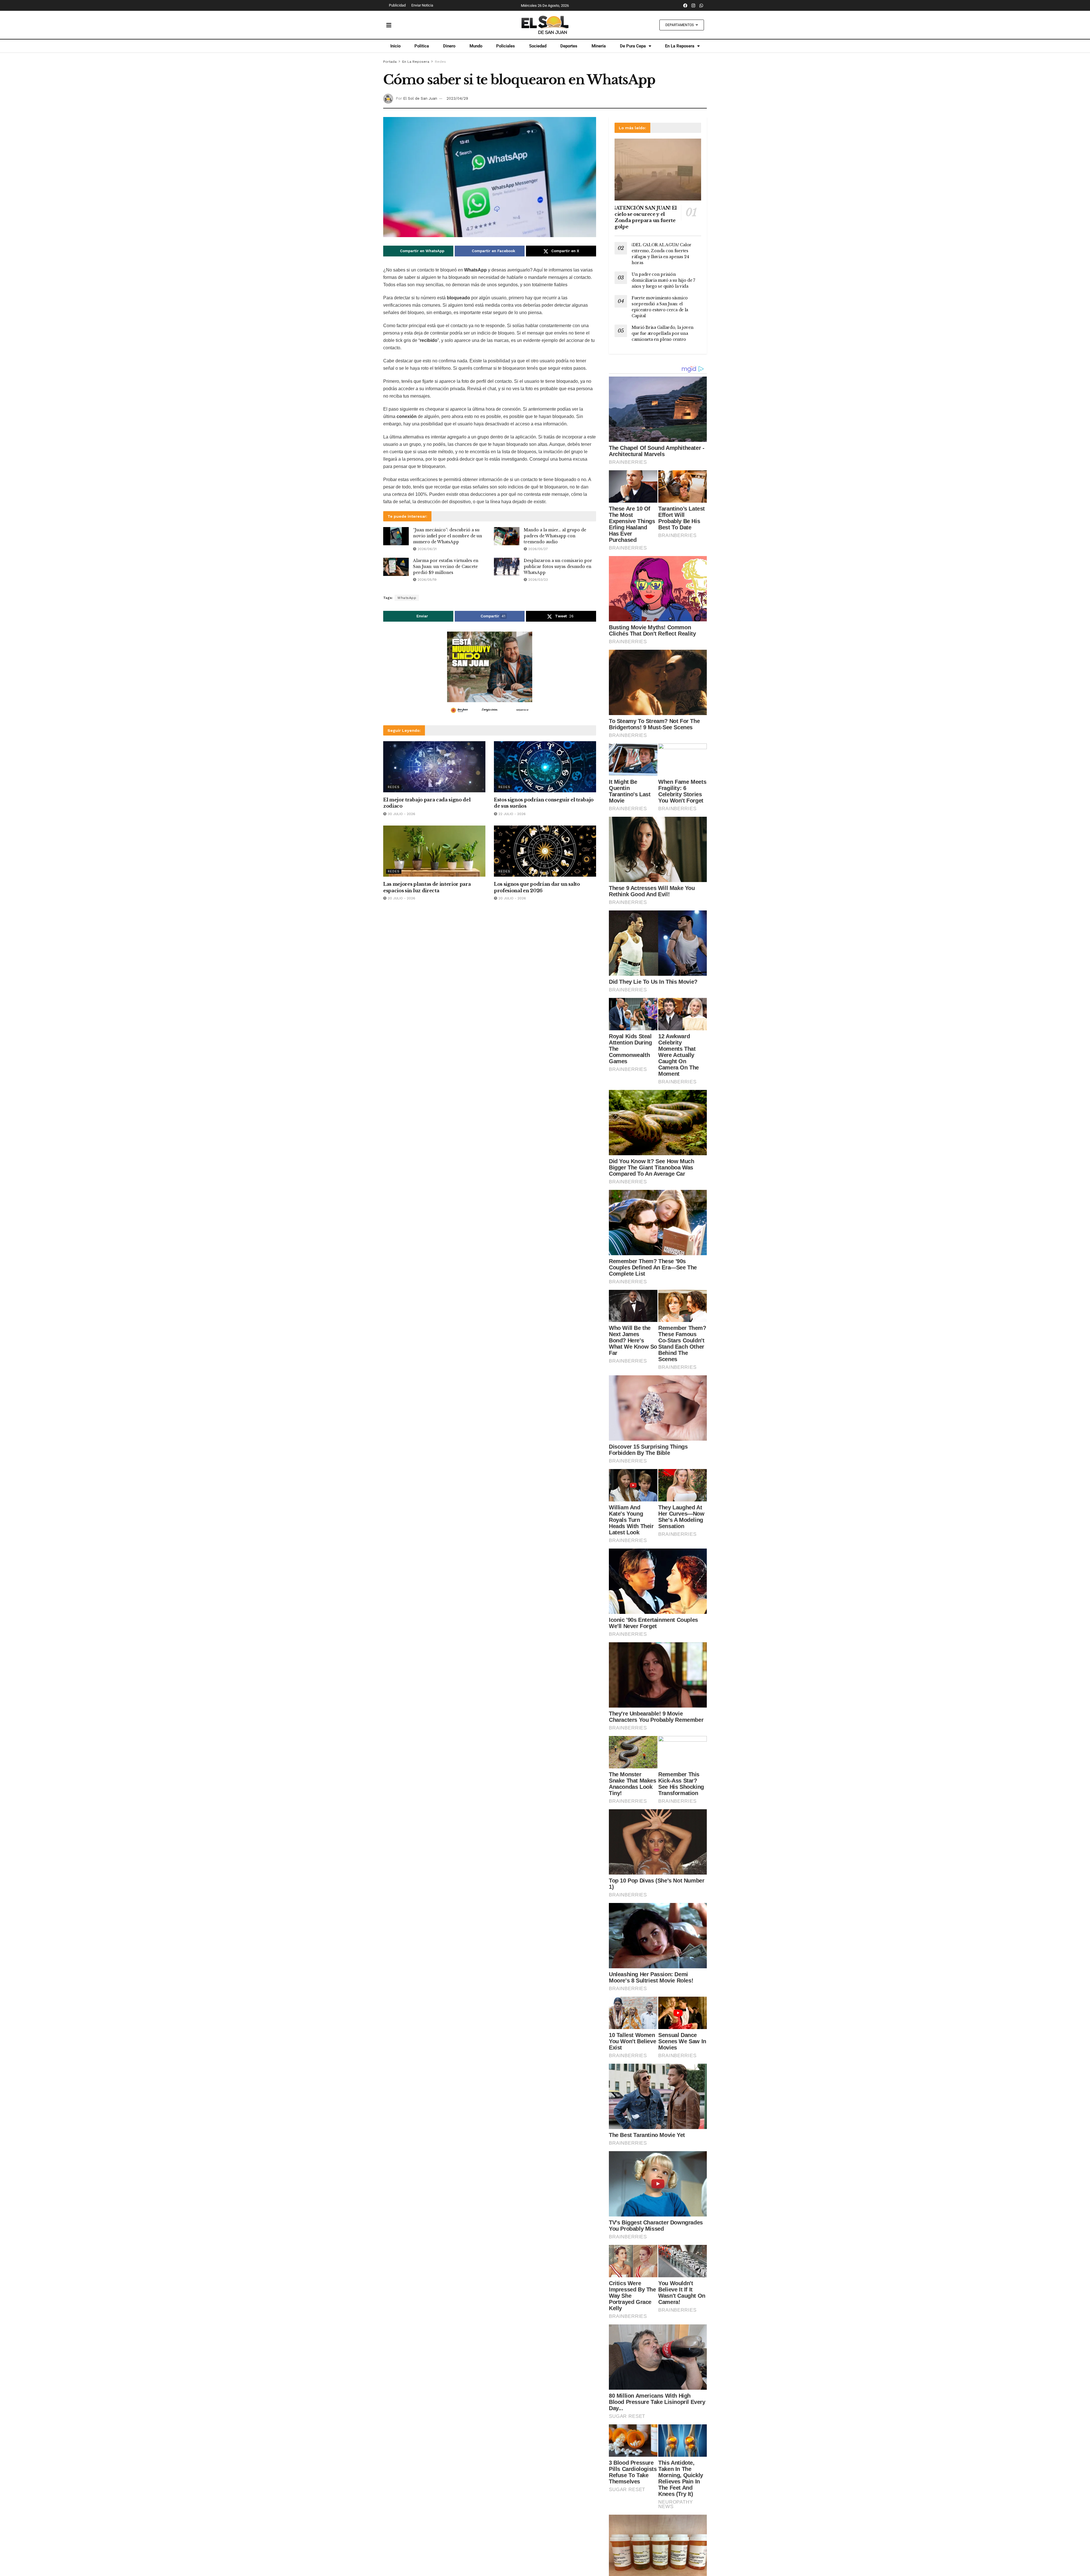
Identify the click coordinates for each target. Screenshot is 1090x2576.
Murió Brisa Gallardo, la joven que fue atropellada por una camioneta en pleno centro (663, 333)
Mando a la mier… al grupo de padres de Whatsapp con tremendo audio (555, 536)
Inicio (395, 46)
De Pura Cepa (633, 46)
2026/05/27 (537, 549)
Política (422, 46)
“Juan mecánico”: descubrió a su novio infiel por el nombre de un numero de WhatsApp (447, 536)
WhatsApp (407, 598)
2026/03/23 (537, 580)
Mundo (476, 46)
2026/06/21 (426, 549)
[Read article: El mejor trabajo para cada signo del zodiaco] (434, 767)
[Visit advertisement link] (490, 674)
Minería (599, 46)
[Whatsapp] (701, 5)
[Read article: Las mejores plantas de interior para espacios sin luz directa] (434, 851)
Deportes (569, 46)
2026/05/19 (426, 580)
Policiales (506, 46)
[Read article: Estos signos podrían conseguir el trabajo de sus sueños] (545, 767)
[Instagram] (693, 5)
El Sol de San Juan (420, 98)
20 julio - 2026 (401, 898)
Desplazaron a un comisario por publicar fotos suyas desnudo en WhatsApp (558, 567)
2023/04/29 (457, 98)
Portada (390, 62)
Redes (440, 62)
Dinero (449, 46)
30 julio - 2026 (401, 814)
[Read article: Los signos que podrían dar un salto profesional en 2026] (545, 851)
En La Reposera (680, 46)
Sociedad (538, 46)
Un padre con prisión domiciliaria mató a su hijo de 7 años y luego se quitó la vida (663, 280)
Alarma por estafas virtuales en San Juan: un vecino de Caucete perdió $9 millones (446, 567)
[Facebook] (686, 5)
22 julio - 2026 (512, 814)
